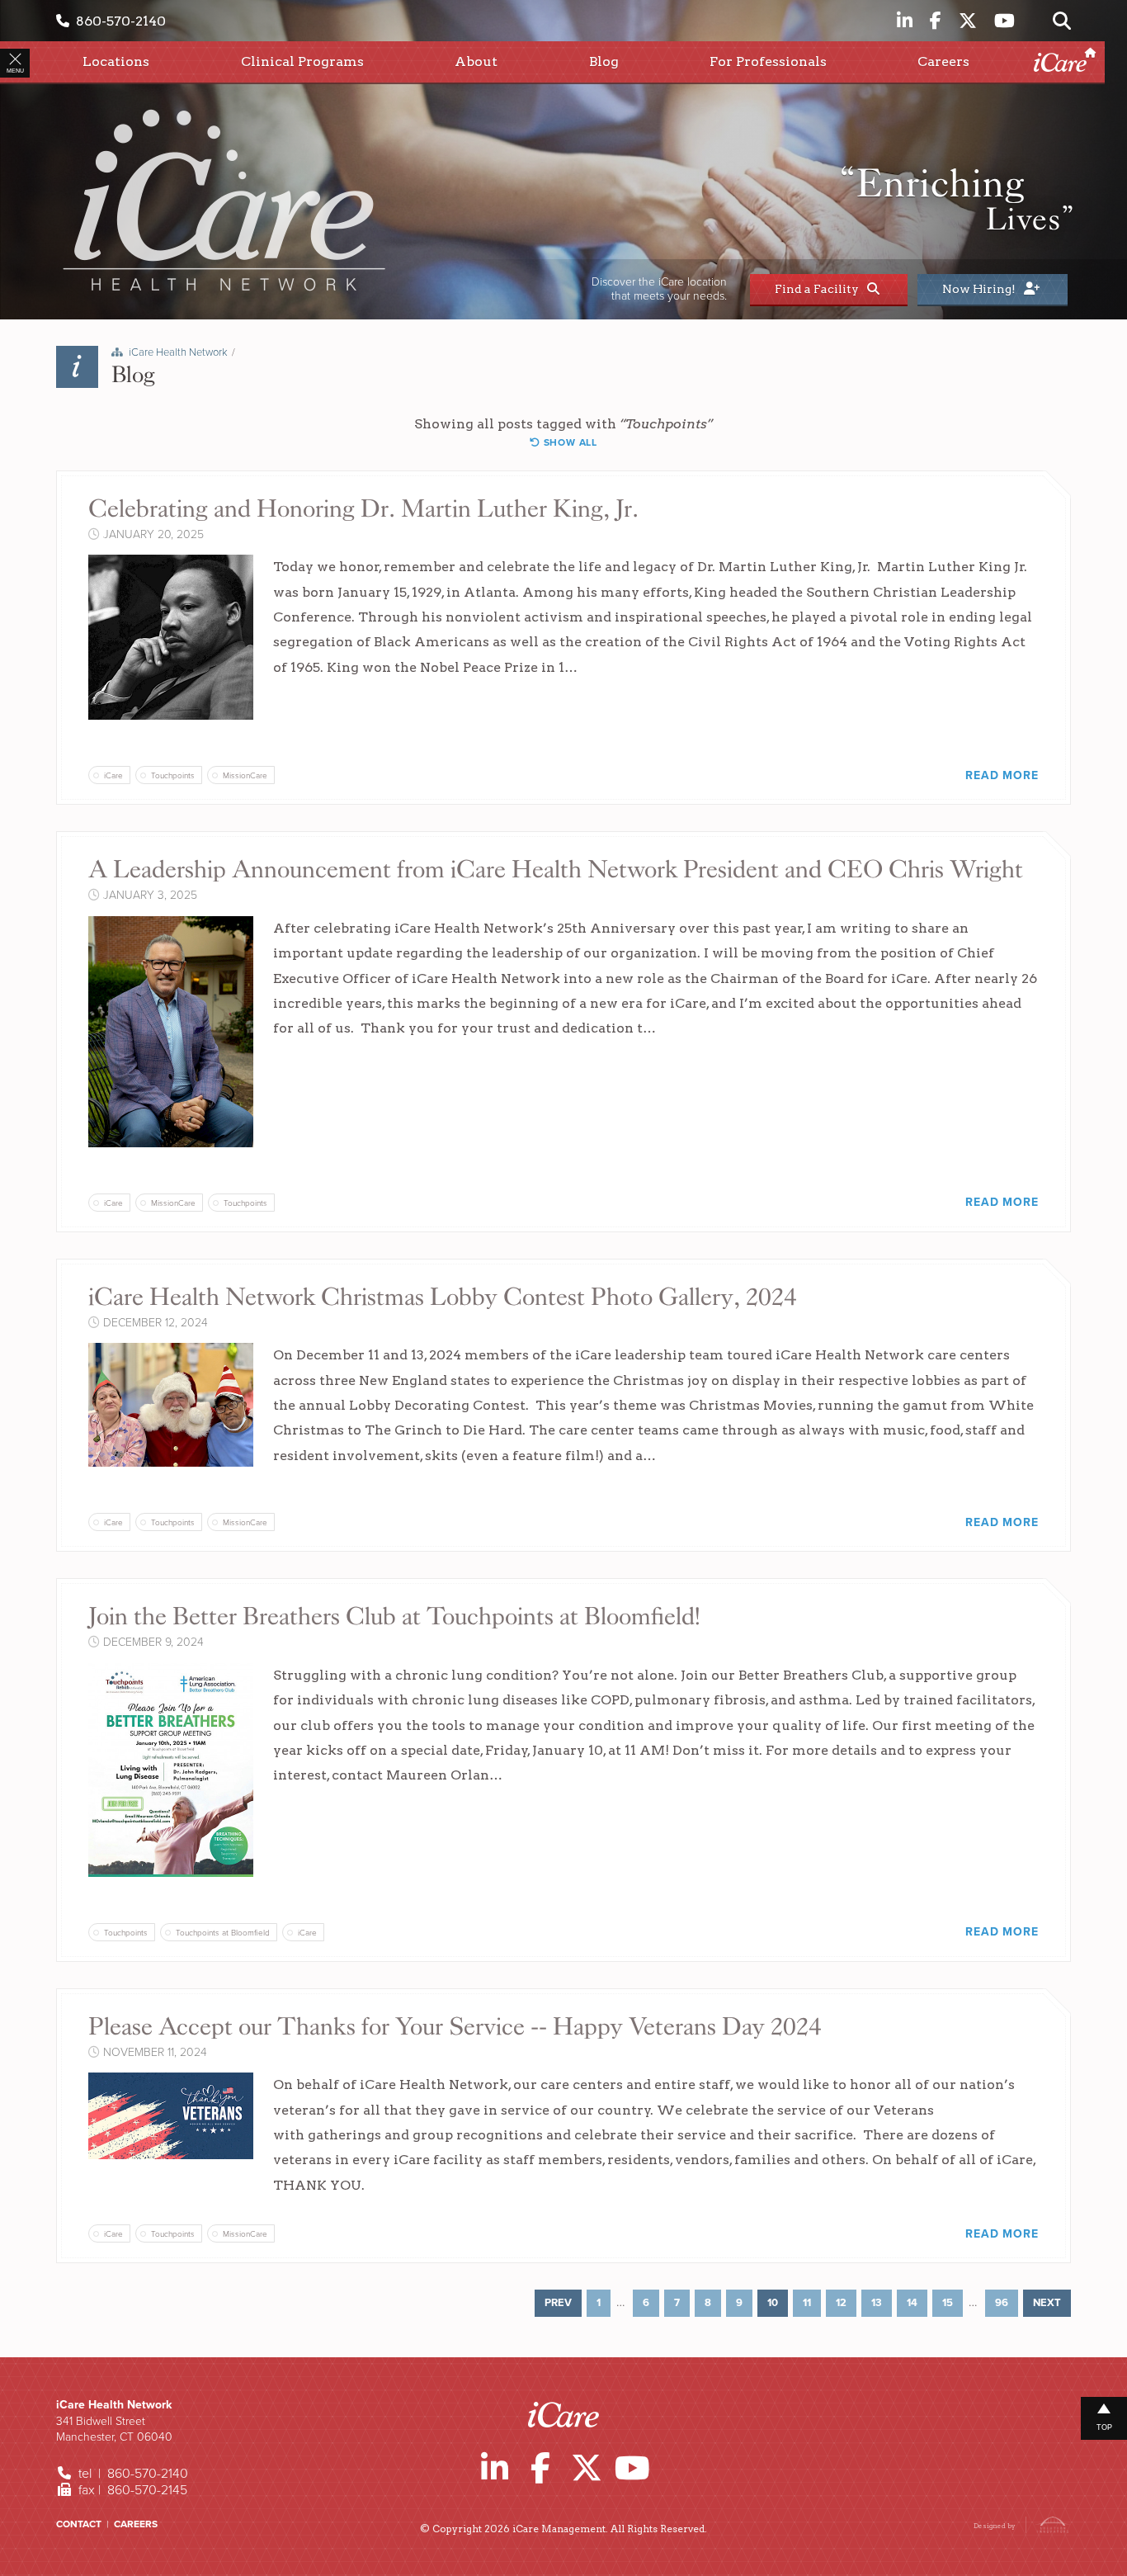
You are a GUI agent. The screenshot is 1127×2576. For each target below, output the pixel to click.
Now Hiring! (981, 289)
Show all (569, 442)
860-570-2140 (118, 21)
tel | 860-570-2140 (132, 2474)
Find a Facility (819, 289)
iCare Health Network (178, 352)
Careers (136, 2524)
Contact (79, 2524)
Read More (1002, 775)
